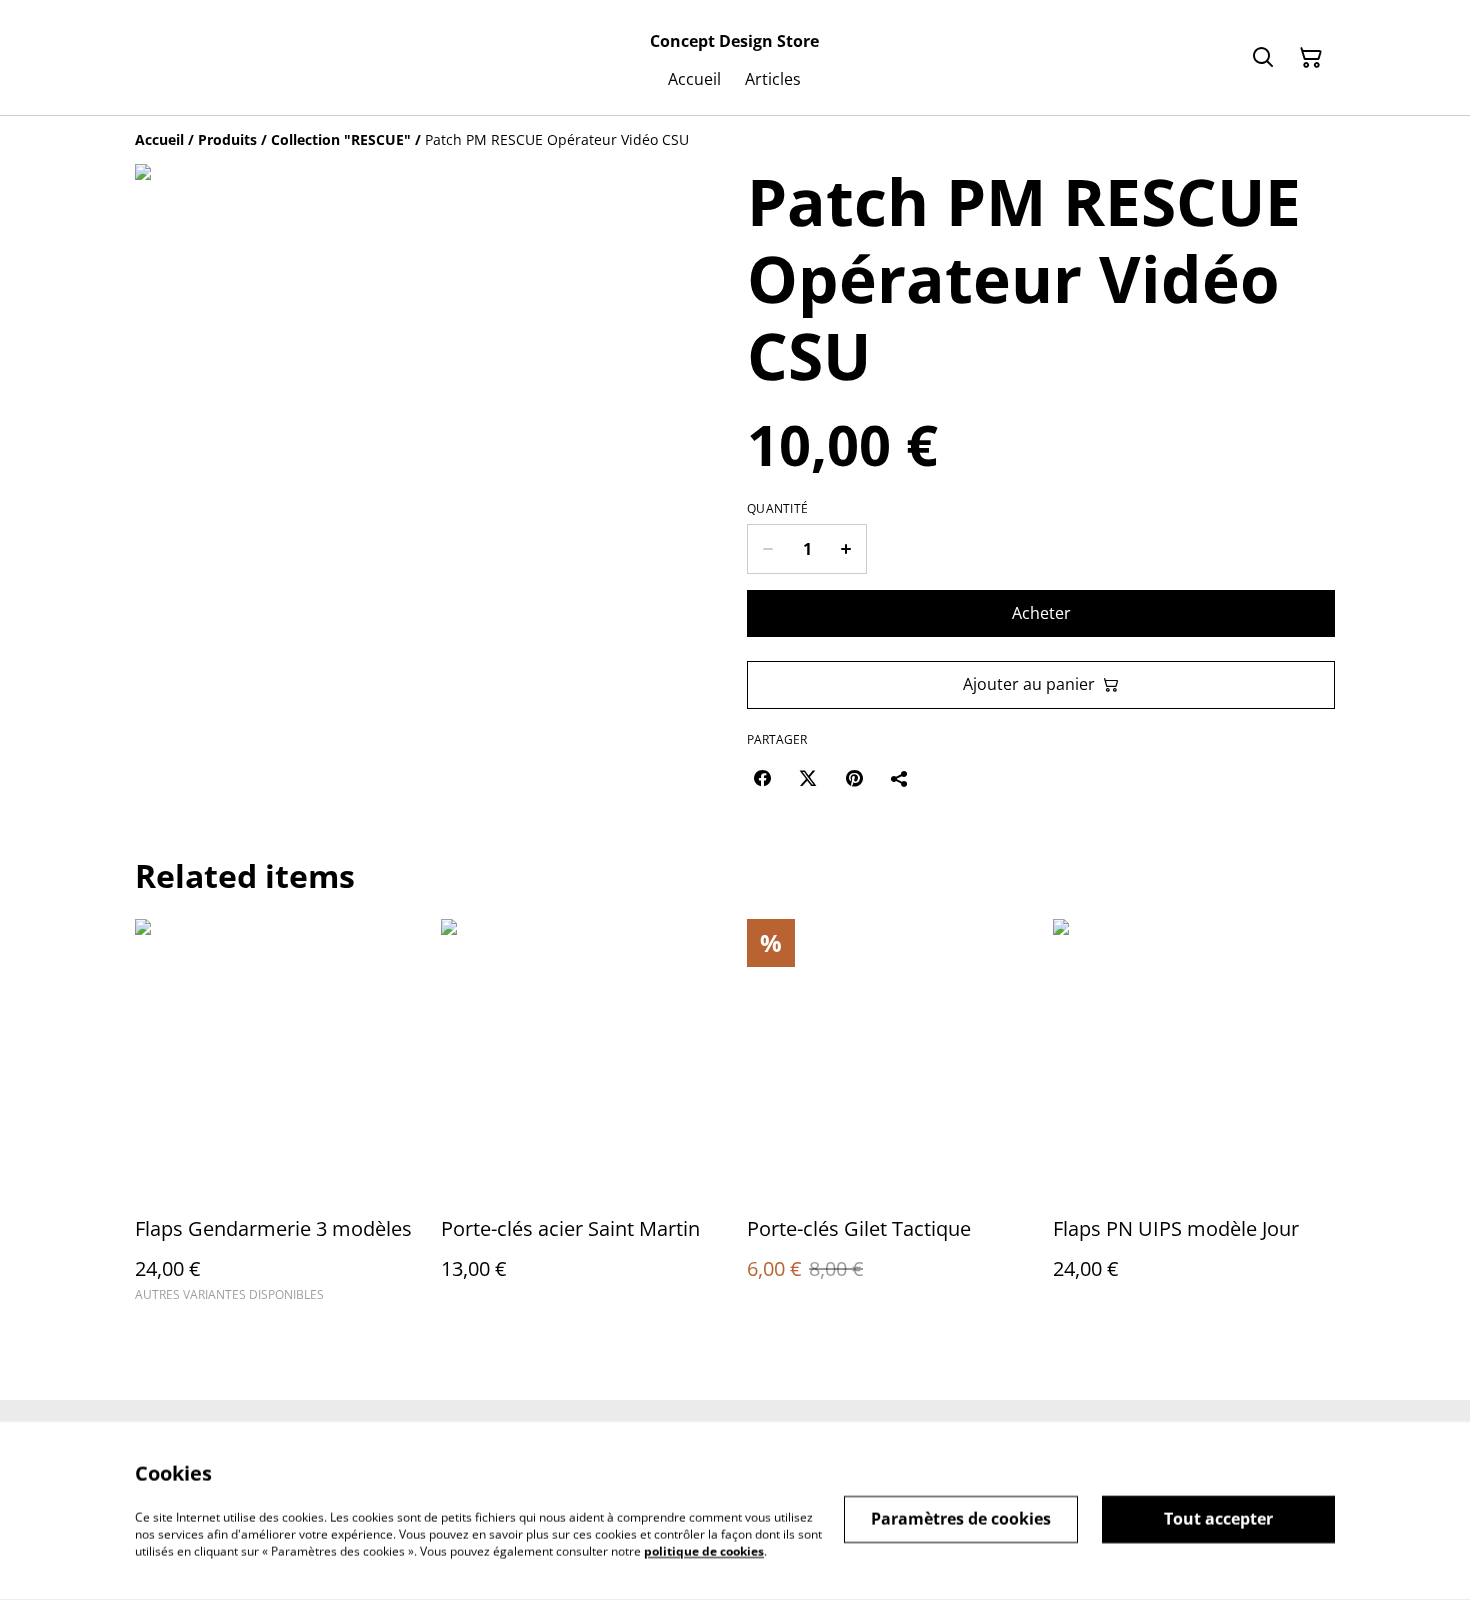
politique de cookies (704, 1550)
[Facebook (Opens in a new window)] (762, 778)
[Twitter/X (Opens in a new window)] (808, 778)
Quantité (777, 509)
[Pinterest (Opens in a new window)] (854, 778)
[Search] (1263, 58)
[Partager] (900, 778)
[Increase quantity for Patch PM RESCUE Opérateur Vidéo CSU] (846, 549)
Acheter (1041, 613)
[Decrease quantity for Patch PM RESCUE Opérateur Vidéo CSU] (767, 549)
